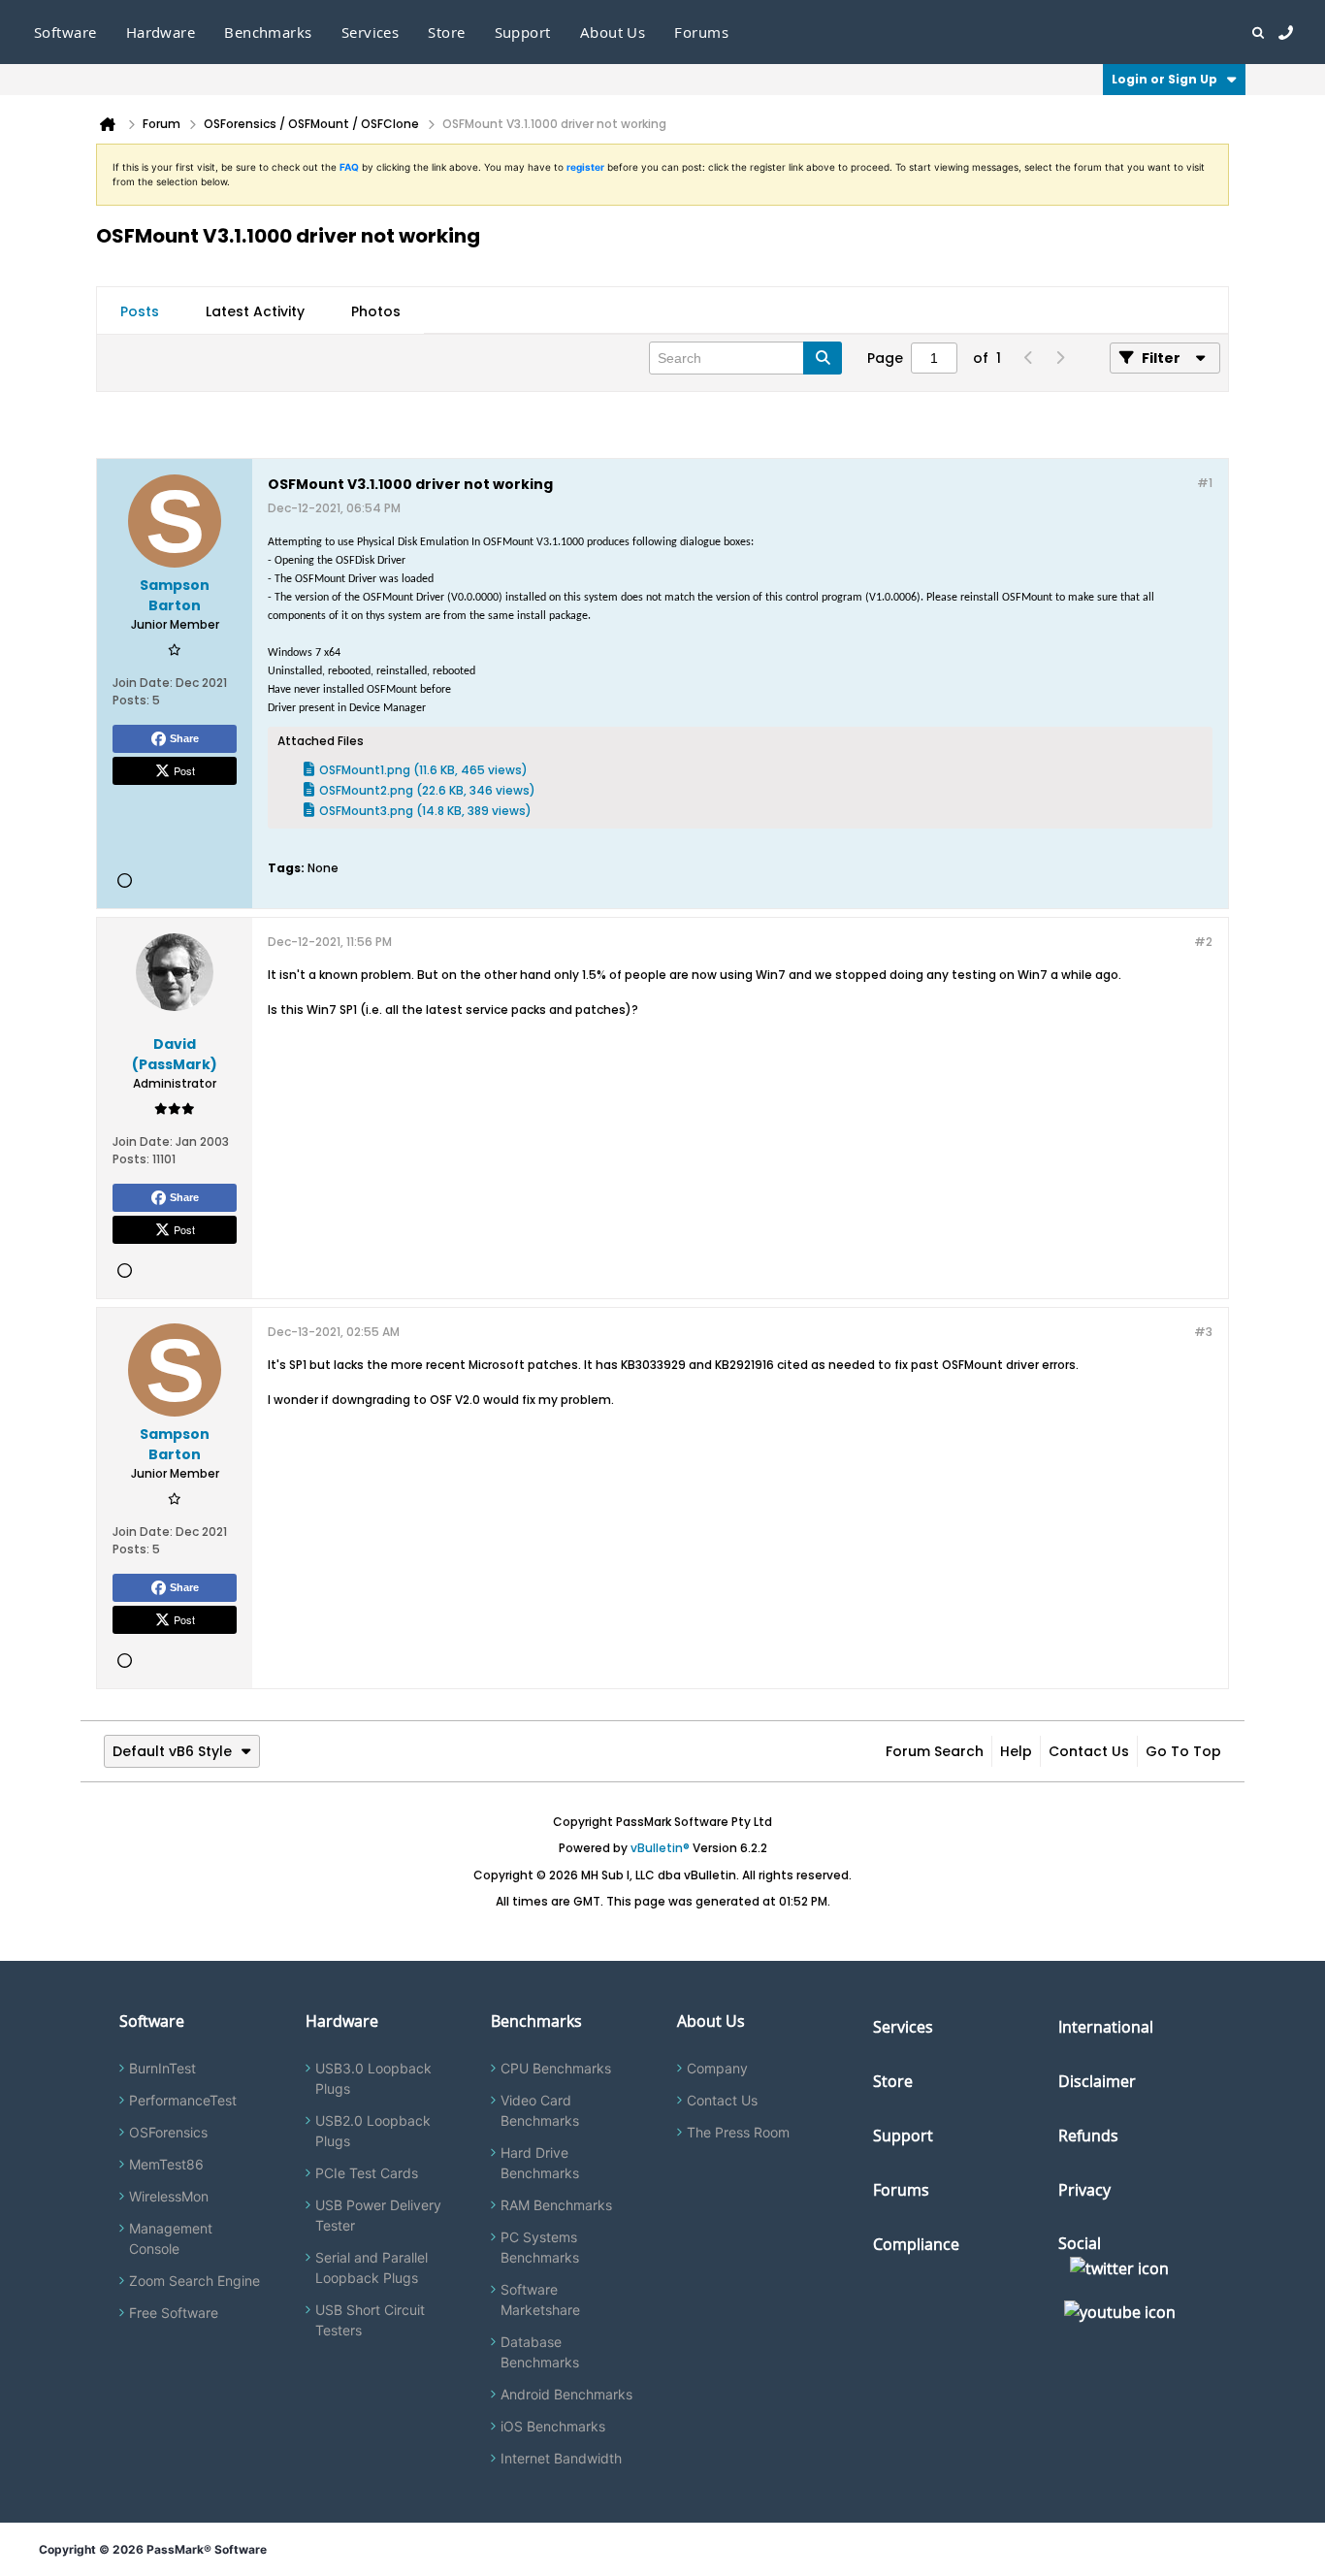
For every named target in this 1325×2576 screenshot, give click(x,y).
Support (523, 32)
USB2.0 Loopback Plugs (373, 2131)
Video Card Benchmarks (540, 2110)
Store (893, 2081)
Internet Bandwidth (561, 2458)
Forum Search (935, 1751)
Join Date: (143, 683)
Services (903, 2027)
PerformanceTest (183, 2100)
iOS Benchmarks (553, 2426)
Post (184, 770)
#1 (1205, 483)
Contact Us (1089, 1751)
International (1106, 2027)
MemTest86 (166, 2164)
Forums (701, 32)
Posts (140, 311)
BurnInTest (162, 2068)
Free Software (174, 2313)
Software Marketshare (540, 2299)
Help (1016, 1751)
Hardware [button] (161, 32)
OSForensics (168, 2132)
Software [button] (65, 32)
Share (184, 738)
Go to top (1183, 1751)
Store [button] (446, 32)
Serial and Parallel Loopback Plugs (372, 2267)
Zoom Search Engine (194, 2281)
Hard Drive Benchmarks (540, 2163)
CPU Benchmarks (556, 2068)
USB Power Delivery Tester (378, 2215)
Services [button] (371, 32)
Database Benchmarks (540, 2352)
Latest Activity (255, 311)
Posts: (131, 700)
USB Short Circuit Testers (370, 2320)
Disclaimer (1097, 2081)
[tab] (140, 311)
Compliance (916, 2244)
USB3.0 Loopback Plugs (373, 2078)
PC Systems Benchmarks (540, 2247)
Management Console (171, 2238)
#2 (1203, 942)
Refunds (1088, 2136)
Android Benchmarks (566, 2394)
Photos (376, 311)
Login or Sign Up (1164, 79)
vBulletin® (660, 1848)
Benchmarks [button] (268, 32)
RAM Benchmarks (556, 2205)
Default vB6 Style (172, 1751)
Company (717, 2068)
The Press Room (738, 2132)
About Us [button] (613, 32)
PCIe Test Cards (367, 2173)
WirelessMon (169, 2196)
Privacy (1084, 2190)
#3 (1203, 1332)
